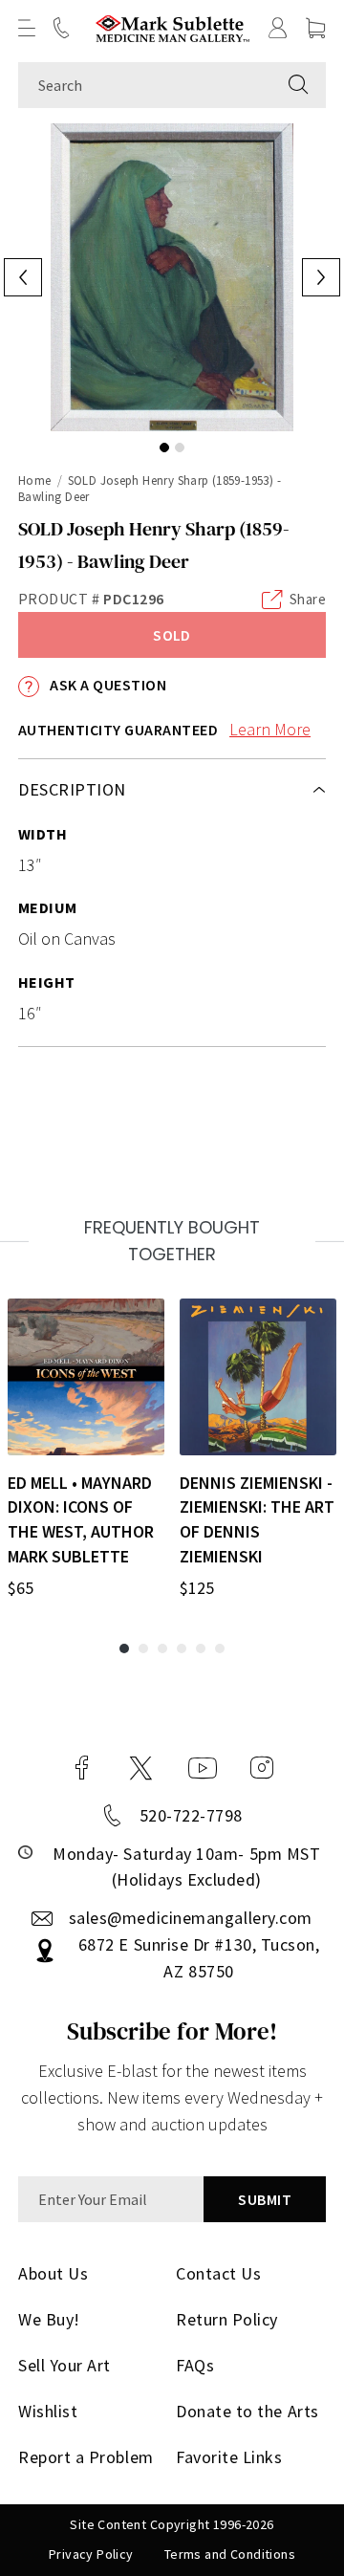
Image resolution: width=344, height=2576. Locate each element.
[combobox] (145, 85)
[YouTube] (203, 1768)
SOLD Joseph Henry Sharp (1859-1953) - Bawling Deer (150, 489)
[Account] (278, 28)
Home (35, 480)
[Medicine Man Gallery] (172, 28)
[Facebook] (82, 1768)
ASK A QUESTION (107, 685)
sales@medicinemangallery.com (191, 1918)
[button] (27, 28)
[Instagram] (262, 1768)
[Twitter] (141, 1768)
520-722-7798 (191, 1815)
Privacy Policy (91, 2554)
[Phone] (61, 28)
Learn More (270, 729)
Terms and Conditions (230, 2554)
